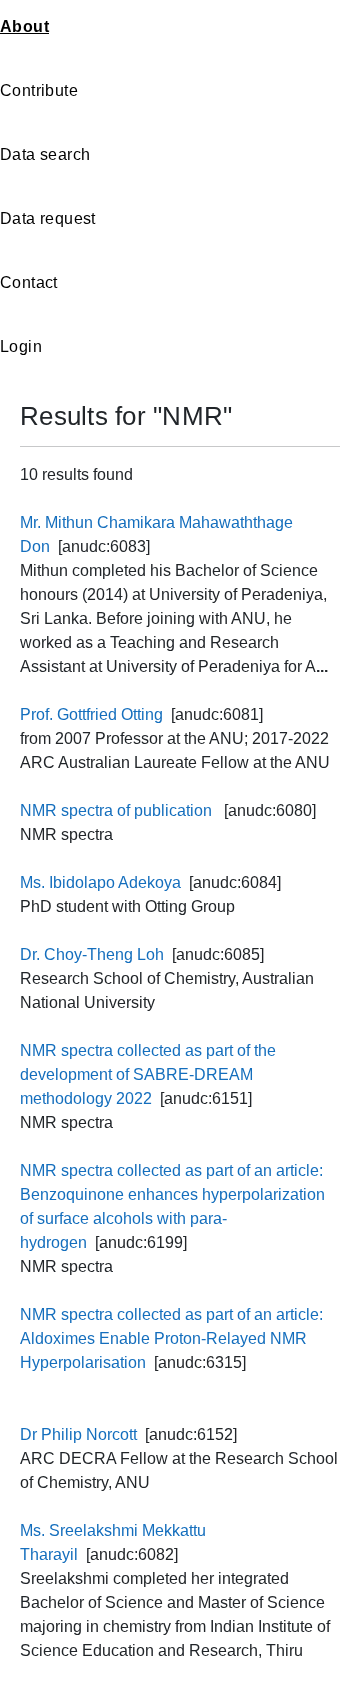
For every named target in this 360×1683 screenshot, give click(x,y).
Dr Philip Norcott (78, 1434)
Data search (45, 154)
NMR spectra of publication (118, 810)
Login (21, 346)
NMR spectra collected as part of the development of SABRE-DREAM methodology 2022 (148, 1074)
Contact (29, 282)
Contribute (39, 90)
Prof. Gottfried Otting (91, 714)
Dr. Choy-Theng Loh (92, 954)
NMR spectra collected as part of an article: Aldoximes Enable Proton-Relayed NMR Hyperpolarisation (171, 1338)
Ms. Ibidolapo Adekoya (100, 882)
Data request (48, 218)
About (24, 26)
